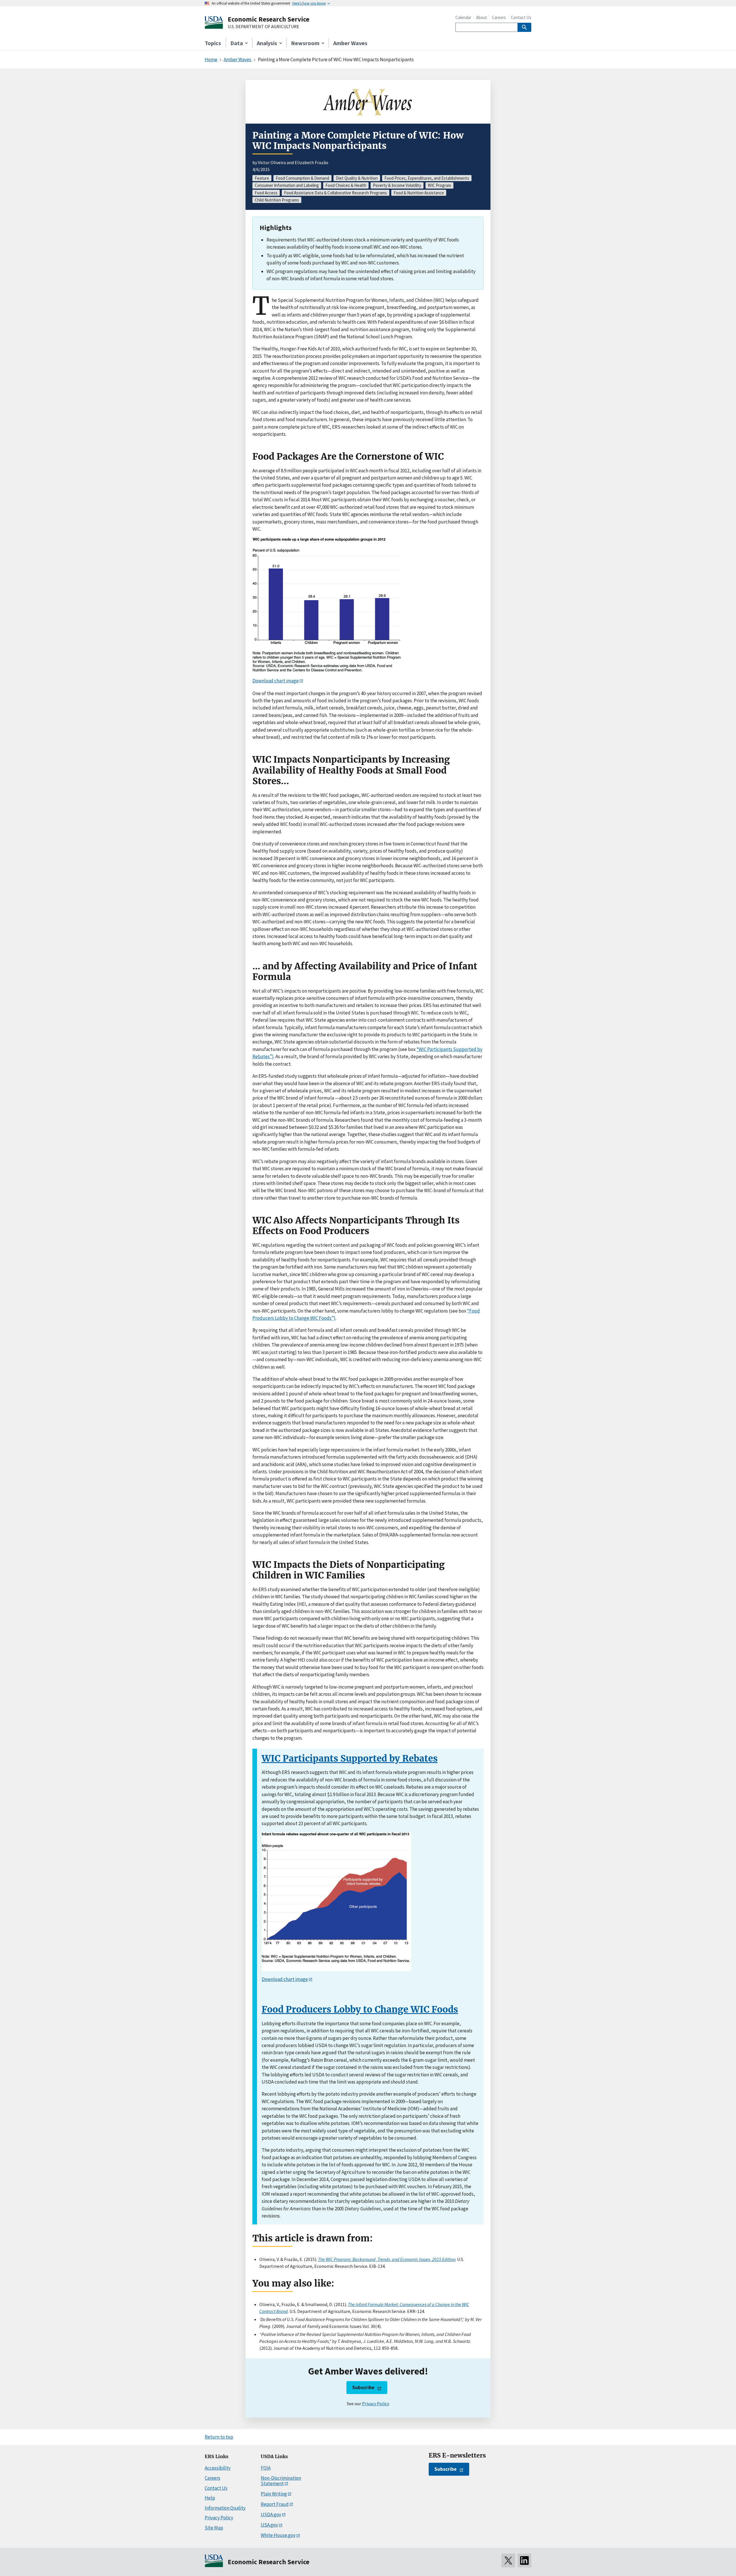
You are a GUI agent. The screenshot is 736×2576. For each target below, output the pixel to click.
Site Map (214, 2528)
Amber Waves (350, 43)
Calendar (463, 17)
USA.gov (269, 2525)
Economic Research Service (269, 19)
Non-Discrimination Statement (281, 2481)
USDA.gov (271, 2514)
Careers (499, 17)
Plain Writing (274, 2494)
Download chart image (276, 681)
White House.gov (278, 2535)
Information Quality (225, 2508)
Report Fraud (275, 2504)
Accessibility (218, 2468)
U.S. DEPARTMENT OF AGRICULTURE (263, 27)
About (482, 17)
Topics (213, 43)
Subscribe (363, 2387)
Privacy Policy (375, 2404)
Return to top (219, 2437)
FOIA (266, 2468)
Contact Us (521, 17)
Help (210, 2498)
